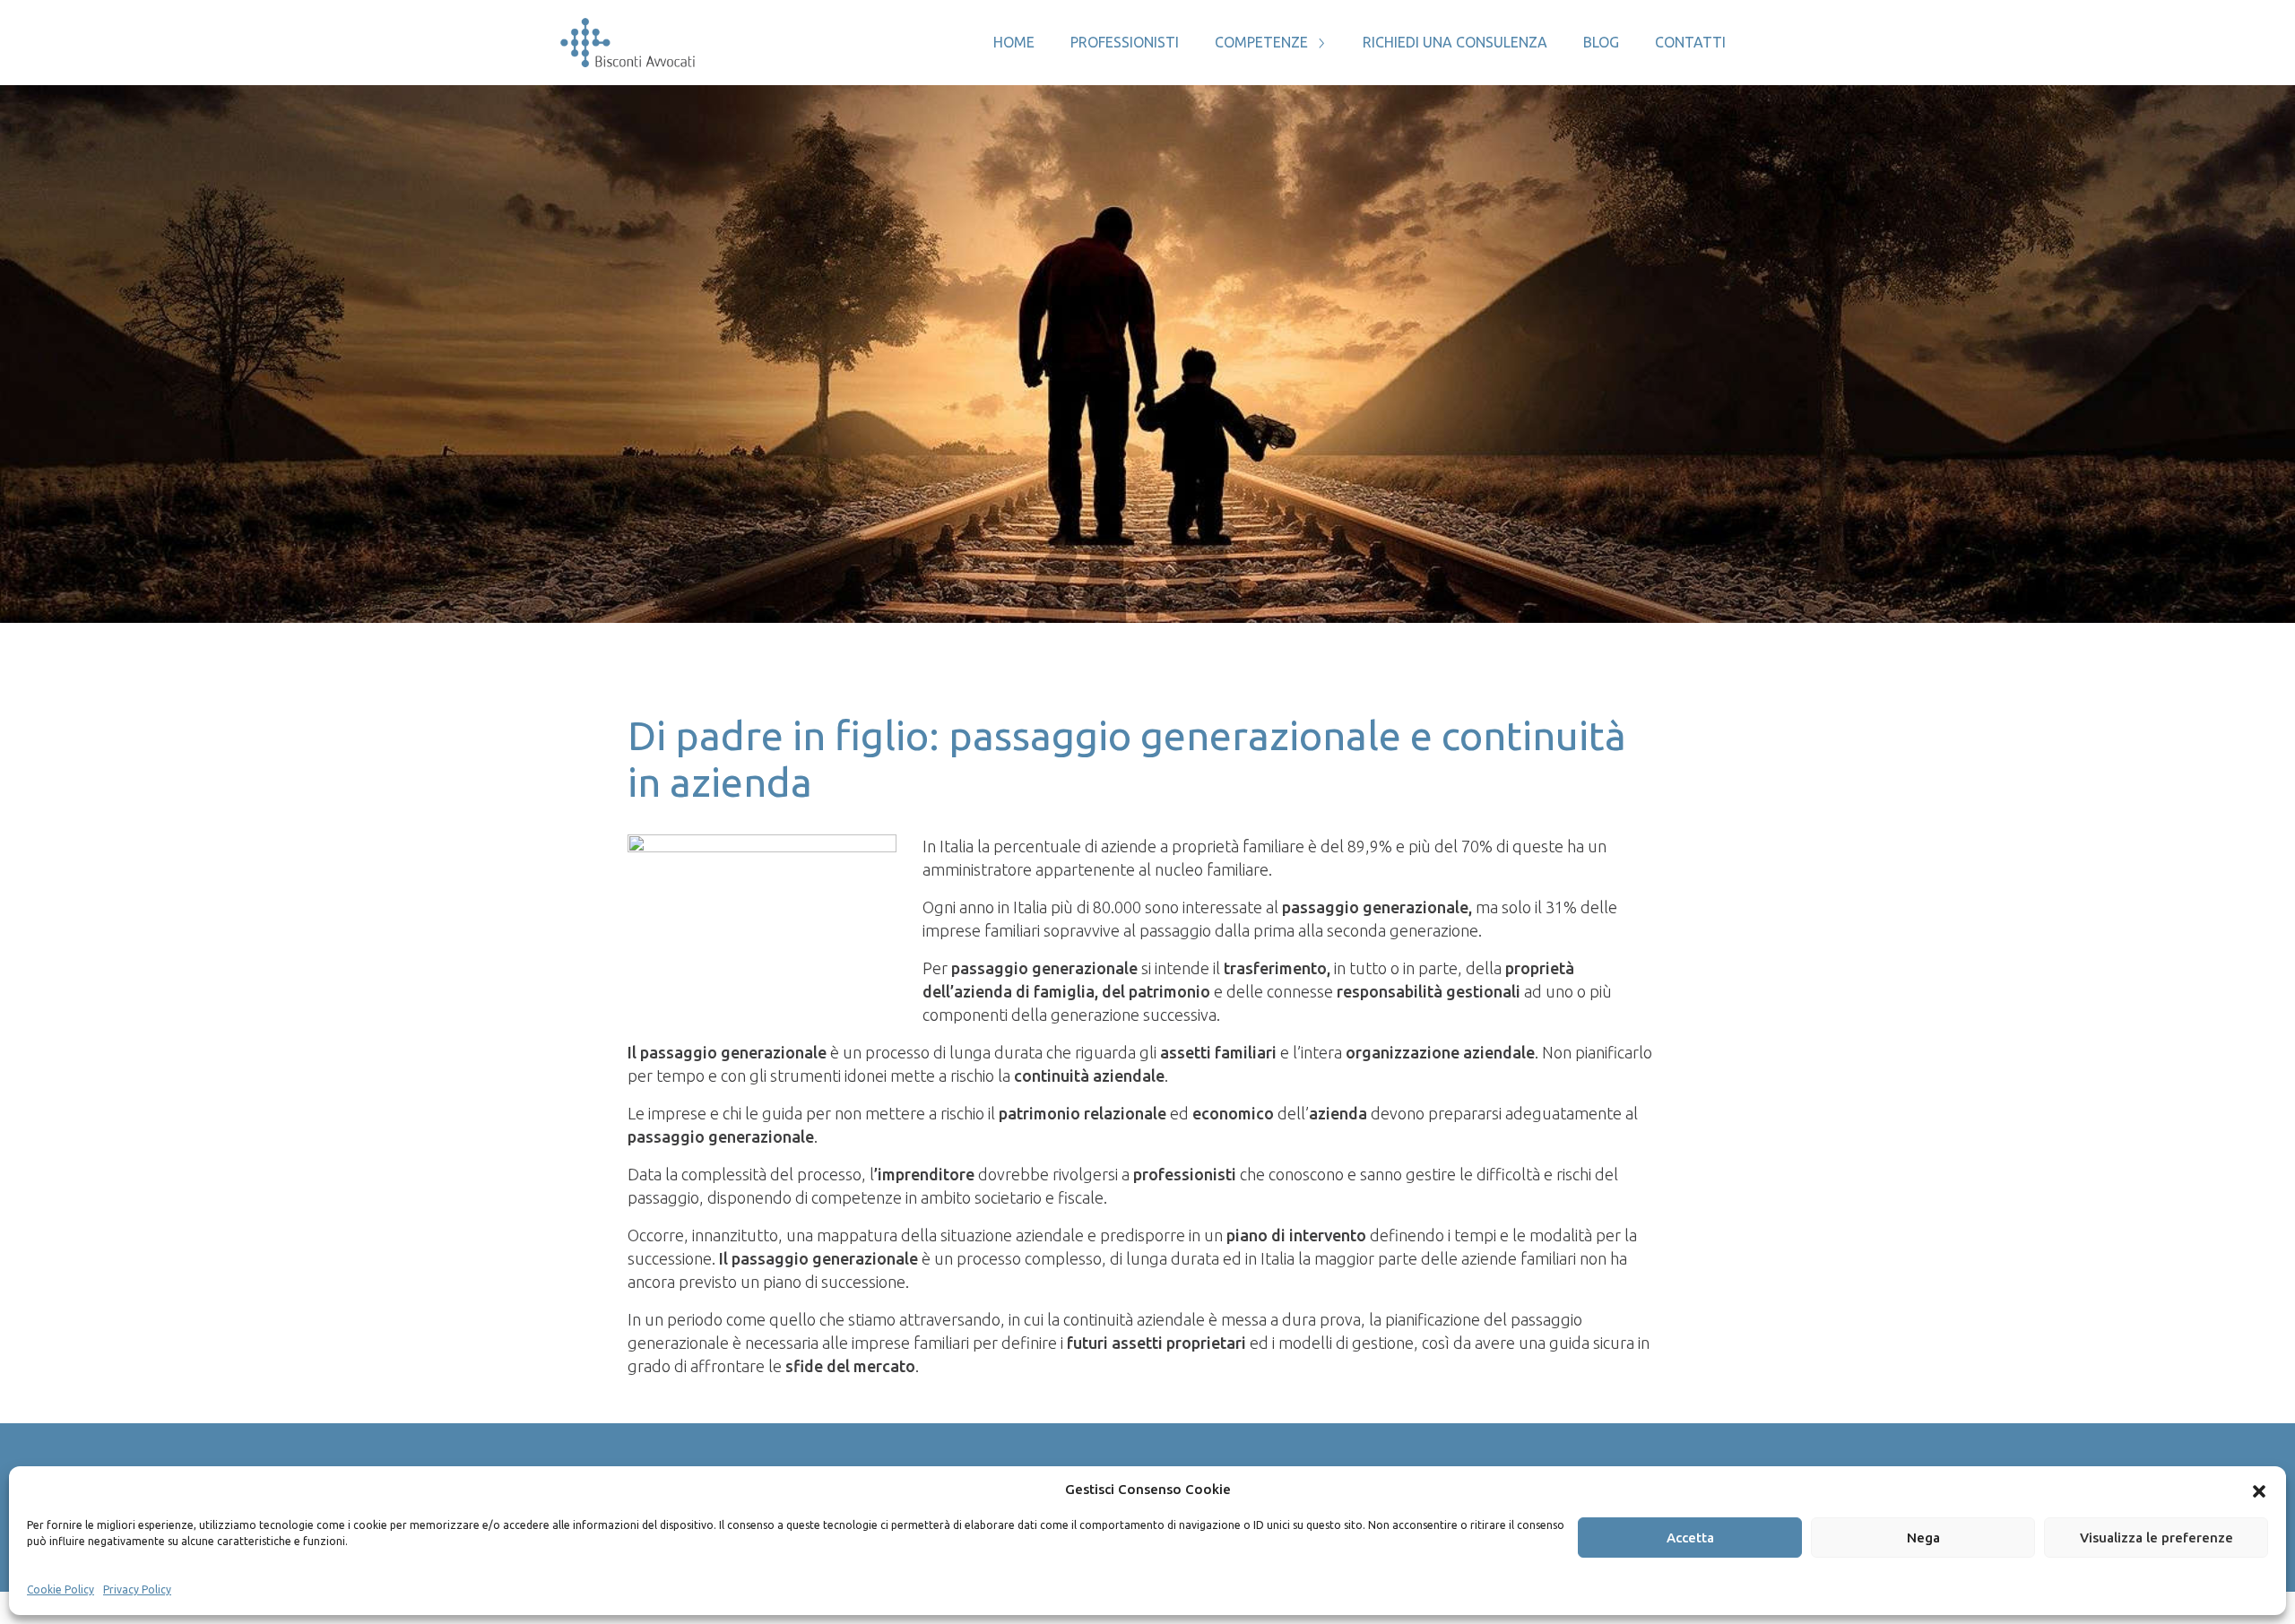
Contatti (1690, 42)
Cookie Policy (61, 1589)
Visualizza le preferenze (2156, 1538)
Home (1014, 42)
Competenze (1261, 42)
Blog (1601, 42)
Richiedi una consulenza (1455, 42)
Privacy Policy (137, 1589)
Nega (1923, 1538)
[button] (2259, 1490)
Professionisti (1125, 42)
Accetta (1690, 1538)
